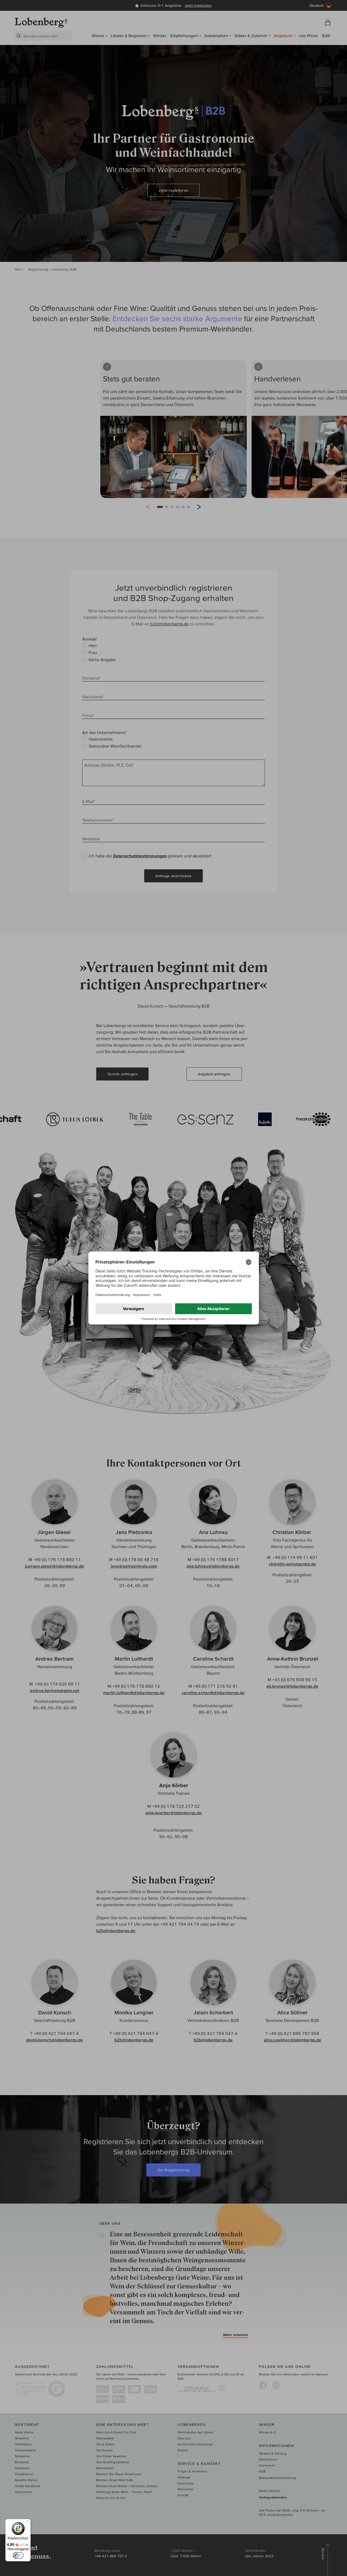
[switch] (18, 2555)
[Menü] (27, 2522)
